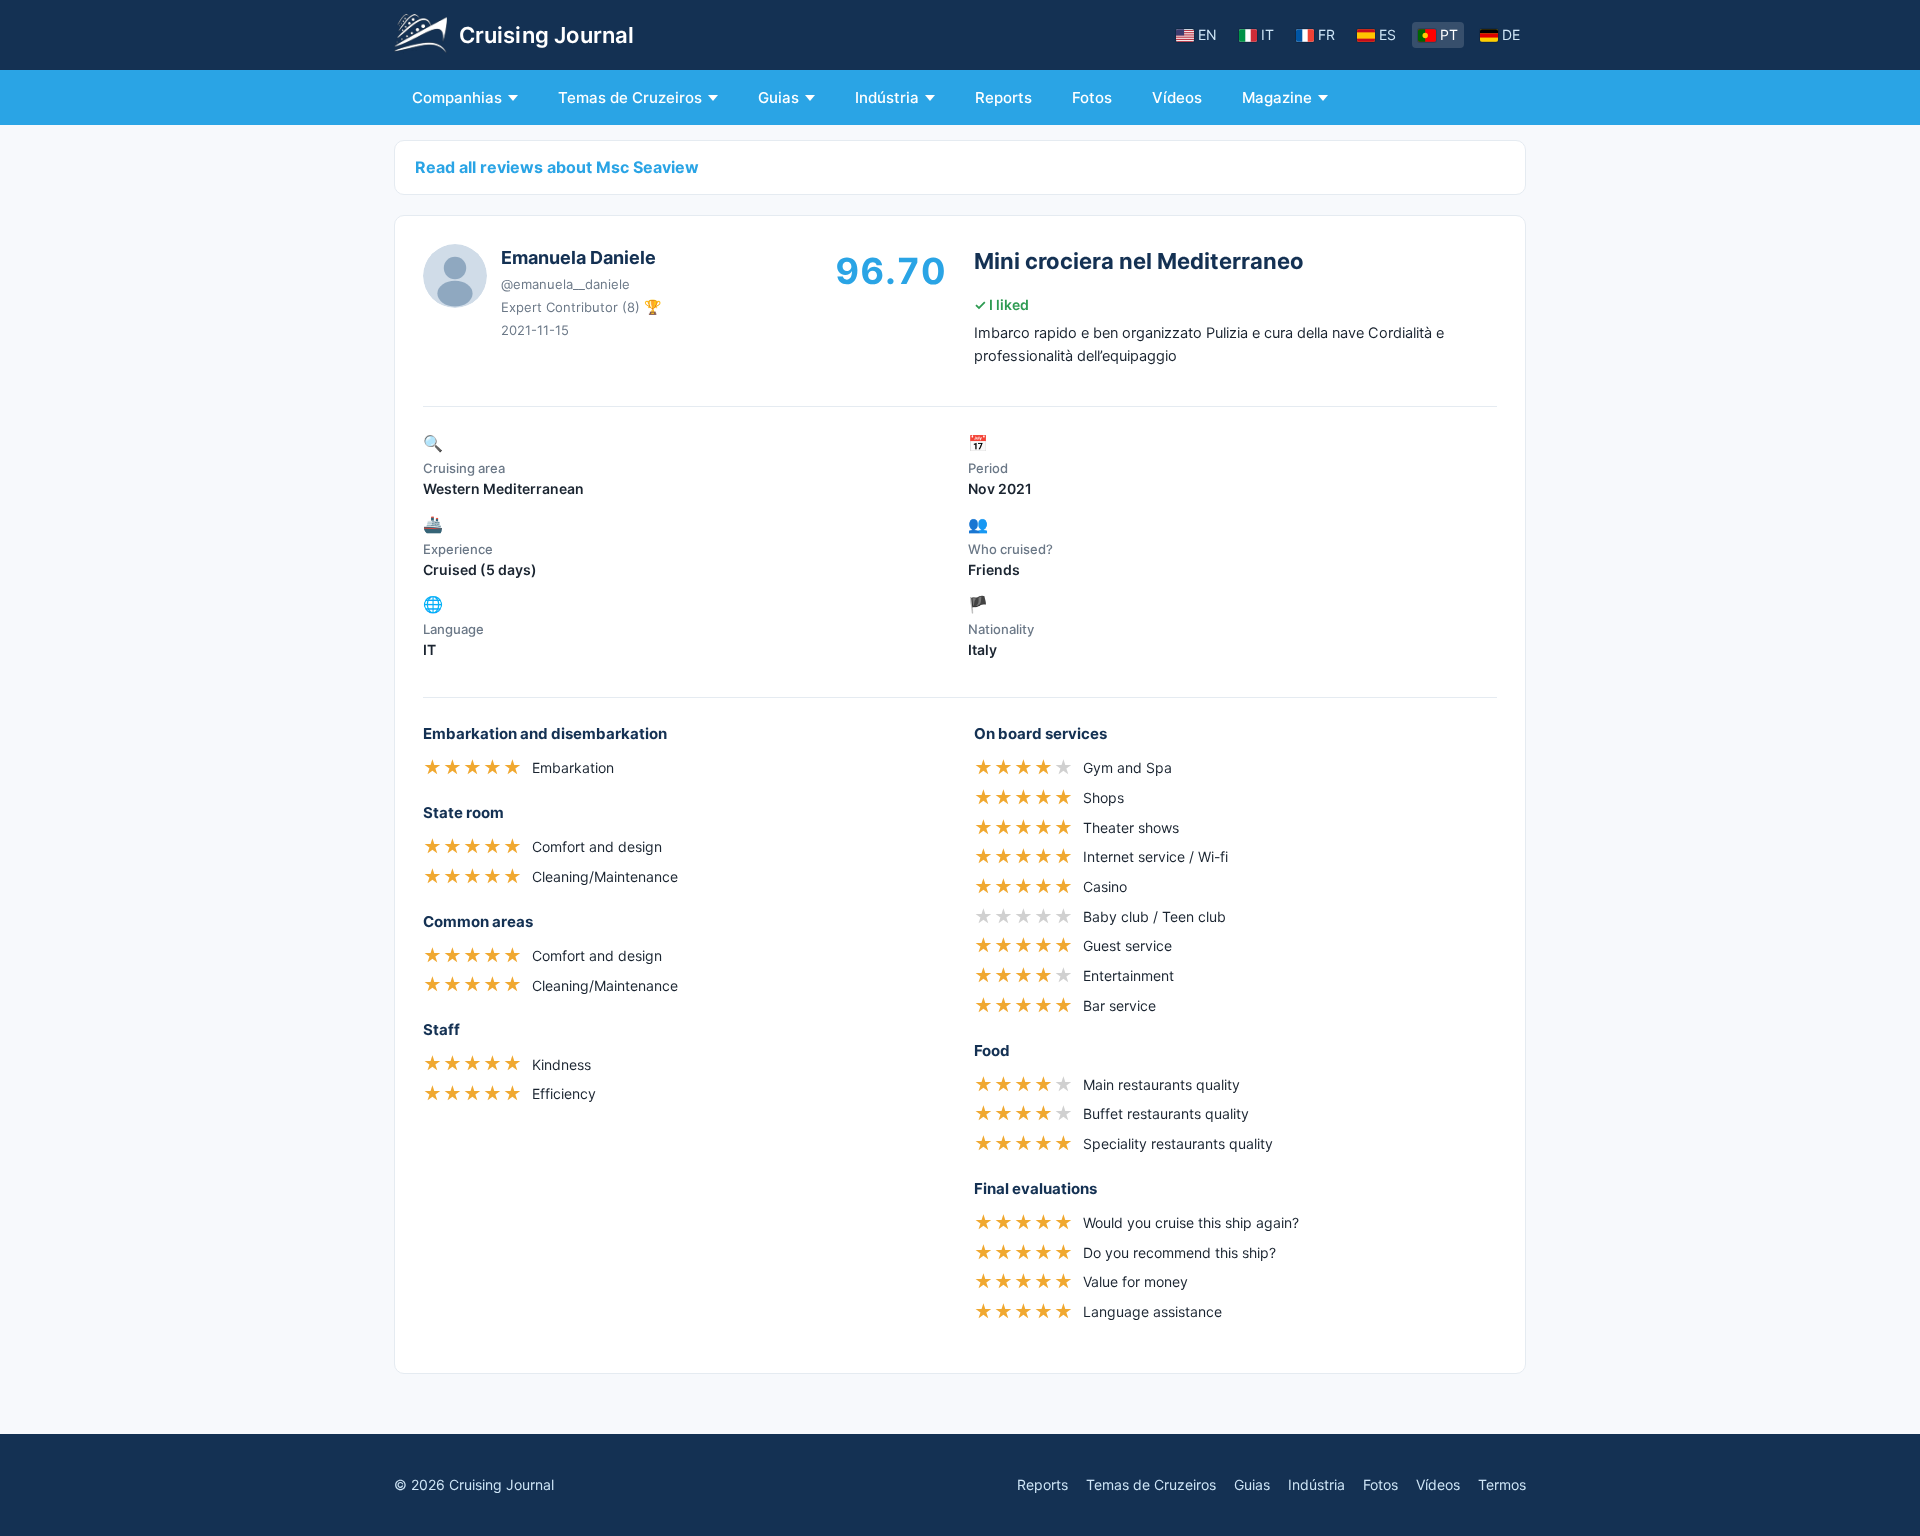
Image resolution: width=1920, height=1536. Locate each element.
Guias (778, 97)
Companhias (457, 97)
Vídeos (1177, 97)
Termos (1502, 1484)
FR (1326, 34)
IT (1267, 34)
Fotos (1092, 97)
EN (1207, 34)
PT (1449, 34)
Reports (1003, 97)
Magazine (1277, 97)
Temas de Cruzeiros (630, 97)
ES (1387, 34)
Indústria (887, 97)
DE (1511, 34)
